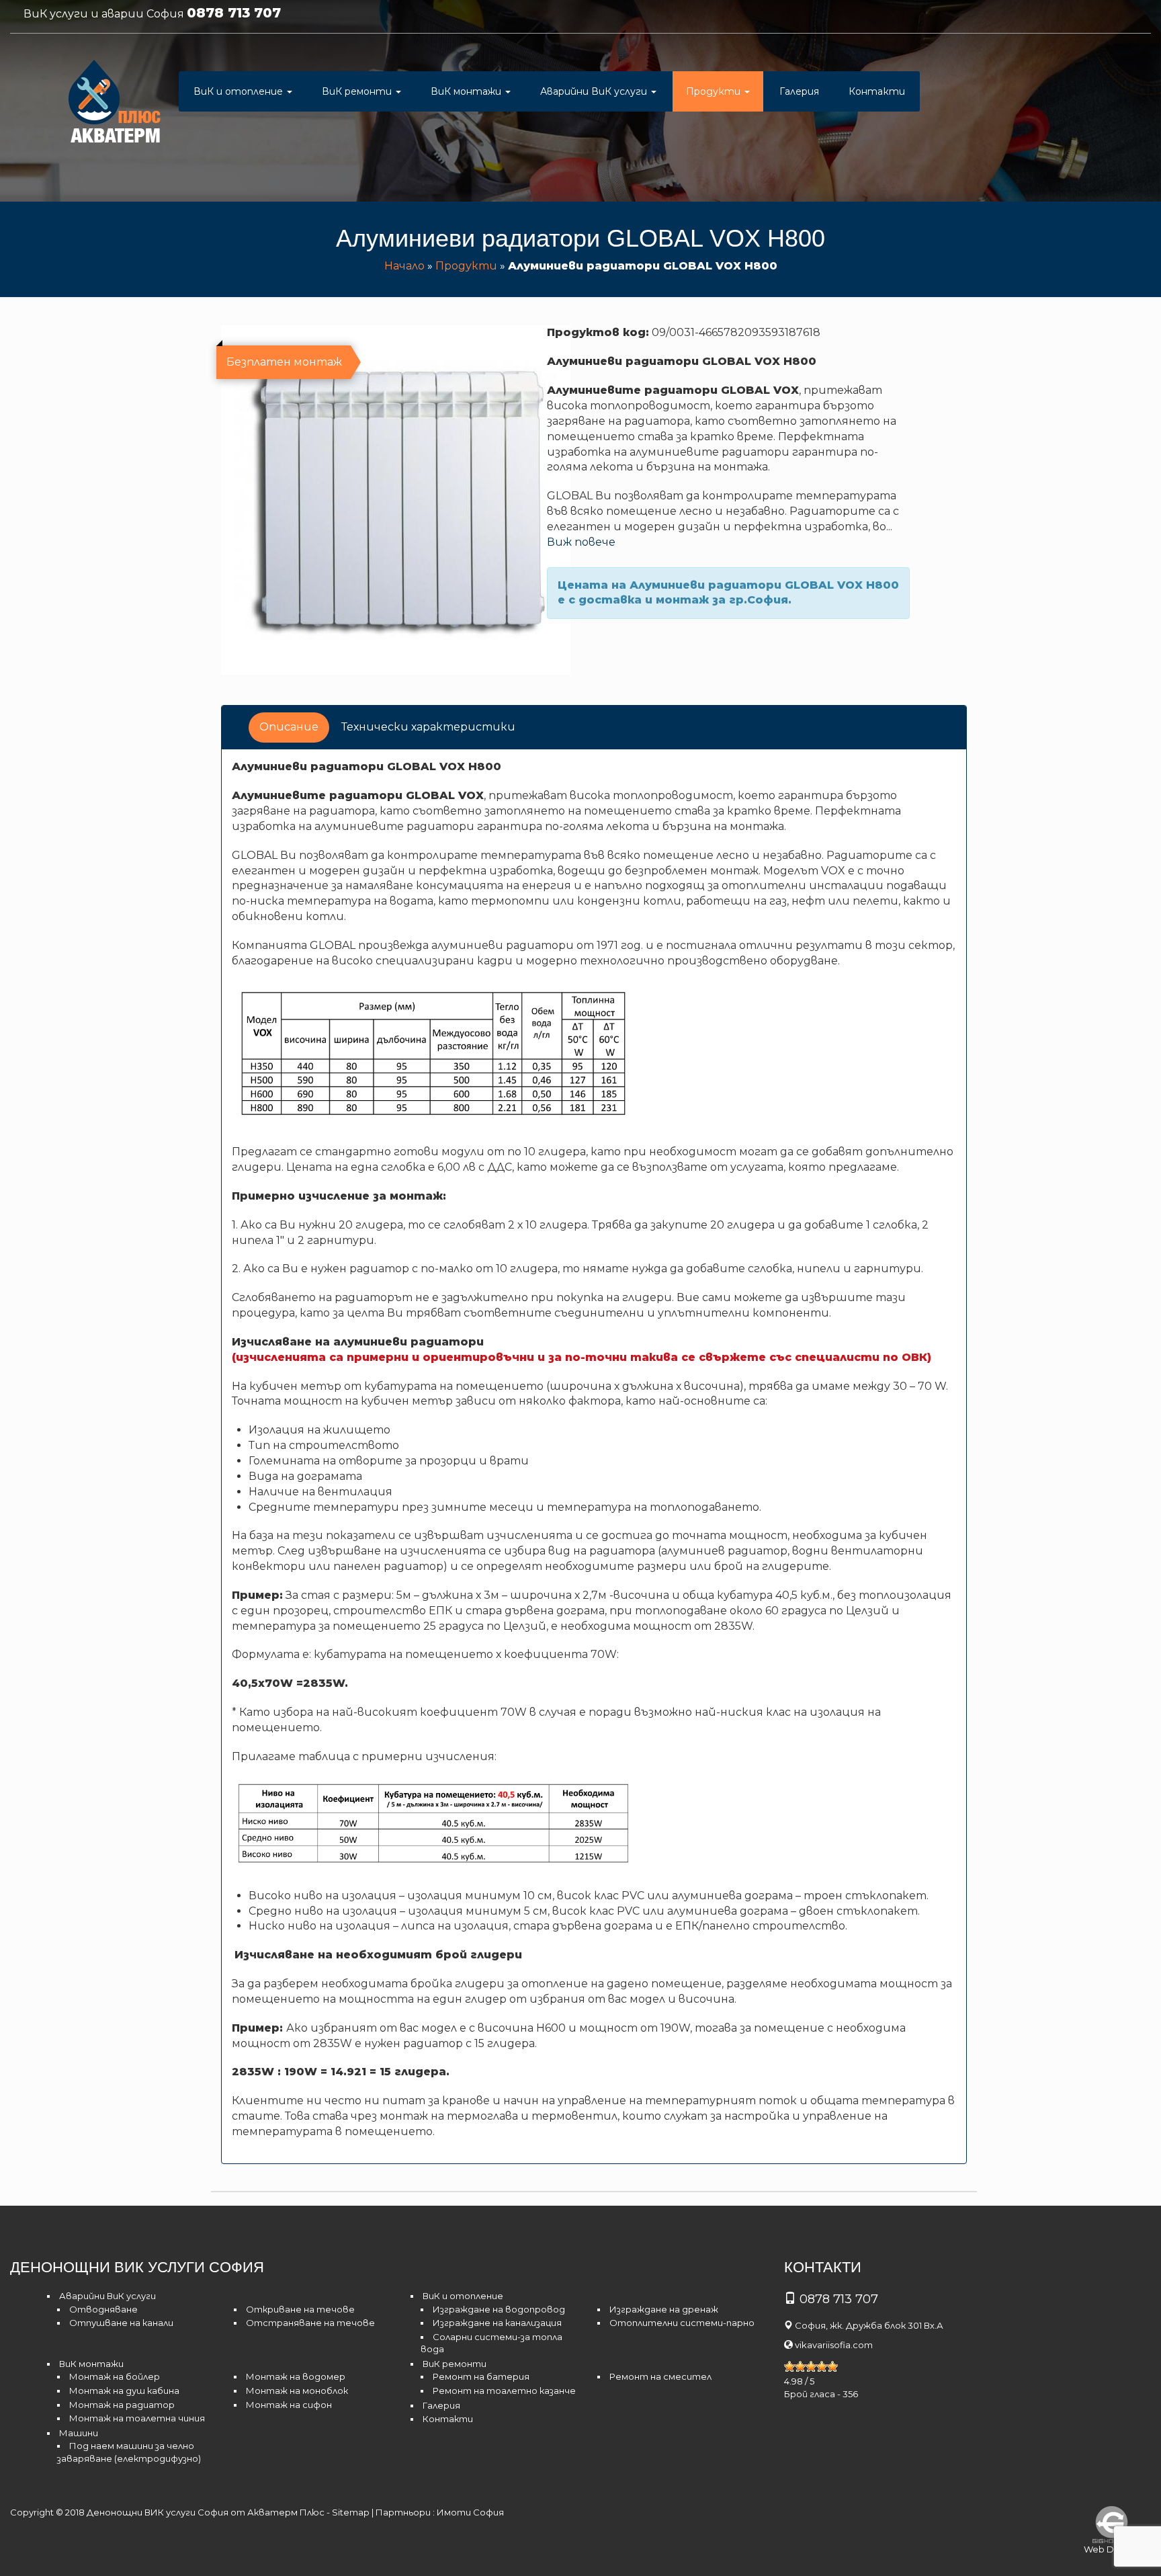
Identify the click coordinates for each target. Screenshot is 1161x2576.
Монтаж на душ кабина (124, 2391)
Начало (404, 266)
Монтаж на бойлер (115, 2376)
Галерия (799, 91)
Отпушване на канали (121, 2323)
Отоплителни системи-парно (682, 2323)
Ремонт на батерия (481, 2376)
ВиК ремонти (358, 91)
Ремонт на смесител (660, 2376)
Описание (289, 727)
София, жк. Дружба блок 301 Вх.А (869, 2325)
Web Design (1111, 2549)
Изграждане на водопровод (499, 2309)
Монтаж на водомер (296, 2376)
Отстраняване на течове (310, 2323)
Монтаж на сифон (289, 2405)
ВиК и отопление (240, 91)
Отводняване (103, 2309)
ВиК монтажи (467, 91)
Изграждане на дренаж (664, 2309)
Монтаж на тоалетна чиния (137, 2418)
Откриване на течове (300, 2309)
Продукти (715, 91)
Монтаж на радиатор (122, 2405)
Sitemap (351, 2512)
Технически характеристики (428, 727)
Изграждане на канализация (497, 2323)
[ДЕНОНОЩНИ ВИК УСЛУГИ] (115, 105)
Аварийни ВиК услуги (595, 91)
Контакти (877, 91)
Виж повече (581, 542)
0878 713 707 (234, 13)
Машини (79, 2433)
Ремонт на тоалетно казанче (504, 2391)
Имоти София (470, 2512)
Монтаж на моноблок (297, 2391)
